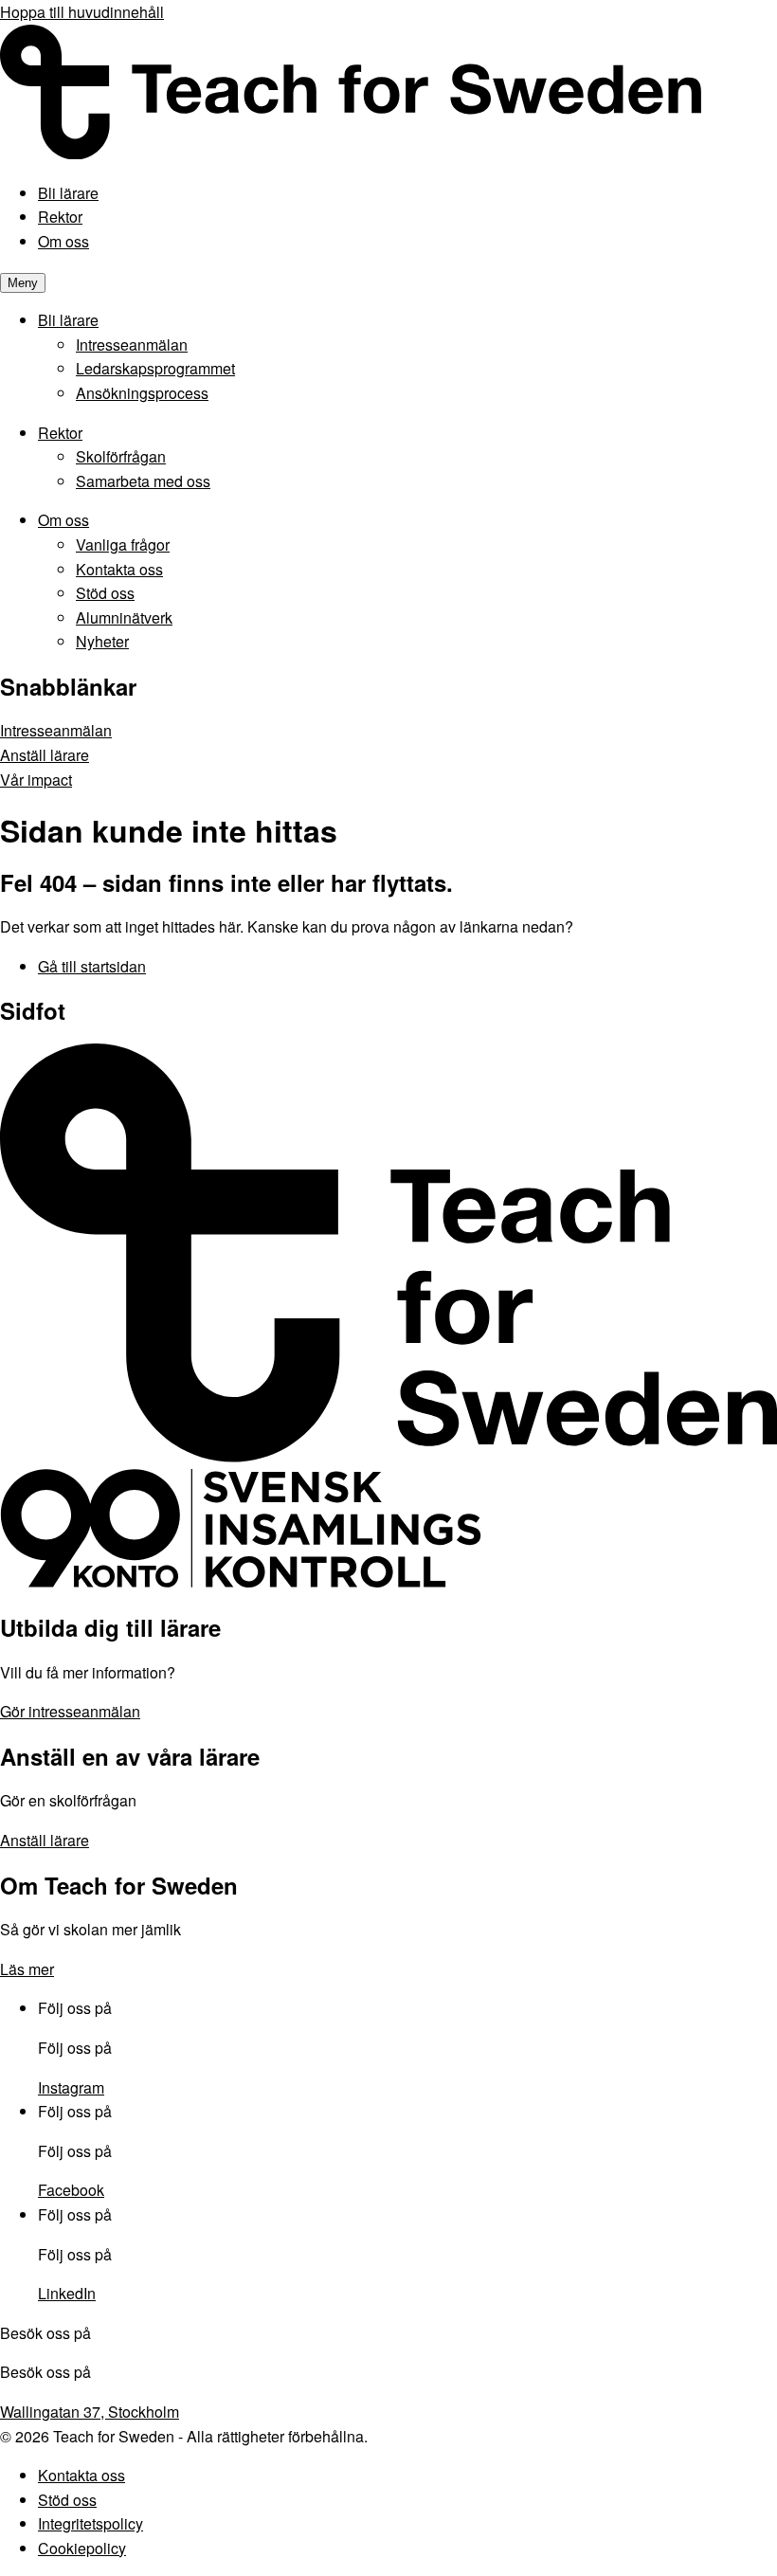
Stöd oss (67, 2500)
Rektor (60, 217)
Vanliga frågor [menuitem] (123, 544)
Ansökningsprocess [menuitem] (142, 393)
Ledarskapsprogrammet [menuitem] (155, 368)
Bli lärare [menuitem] (68, 320)
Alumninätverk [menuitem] (124, 617)
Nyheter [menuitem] (102, 641)
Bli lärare (68, 193)
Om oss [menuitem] (63, 520)
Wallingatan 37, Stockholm (90, 2412)
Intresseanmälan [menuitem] (132, 345)
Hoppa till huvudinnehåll (82, 12)
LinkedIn (67, 2293)
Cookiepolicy (82, 2548)
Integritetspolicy (90, 2523)
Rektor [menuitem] (60, 433)
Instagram (71, 2087)
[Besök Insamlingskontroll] (241, 1582)
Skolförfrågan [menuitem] (121, 456)
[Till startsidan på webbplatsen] (388, 1457)
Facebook (71, 2190)
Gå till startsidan (92, 966)
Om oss (63, 241)
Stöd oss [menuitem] (105, 593)
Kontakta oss (81, 2475)
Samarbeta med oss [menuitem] (143, 481)
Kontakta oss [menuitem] (119, 569)
